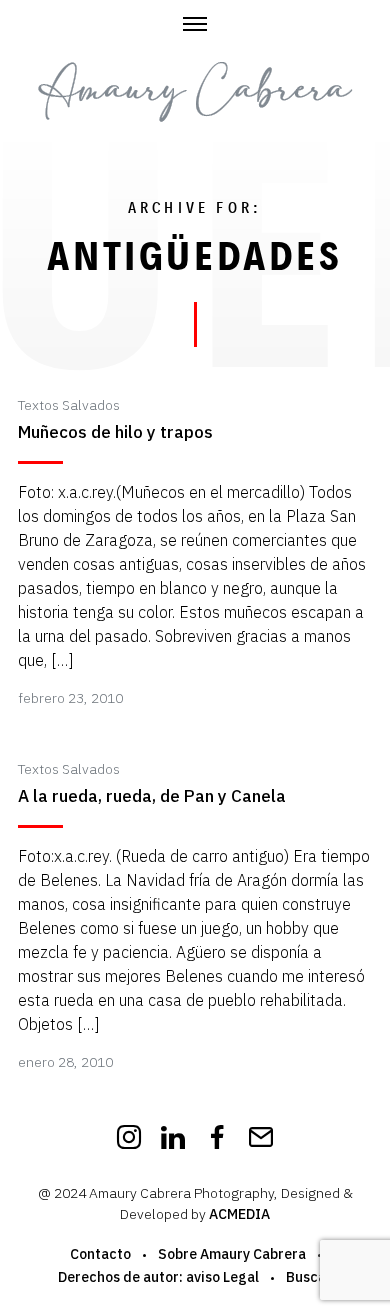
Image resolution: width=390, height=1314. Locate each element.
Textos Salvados (69, 405)
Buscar (309, 1277)
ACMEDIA (239, 1214)
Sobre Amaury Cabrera (232, 1254)
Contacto (100, 1254)
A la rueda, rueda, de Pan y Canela (152, 796)
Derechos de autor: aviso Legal (158, 1277)
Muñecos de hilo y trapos (115, 432)
